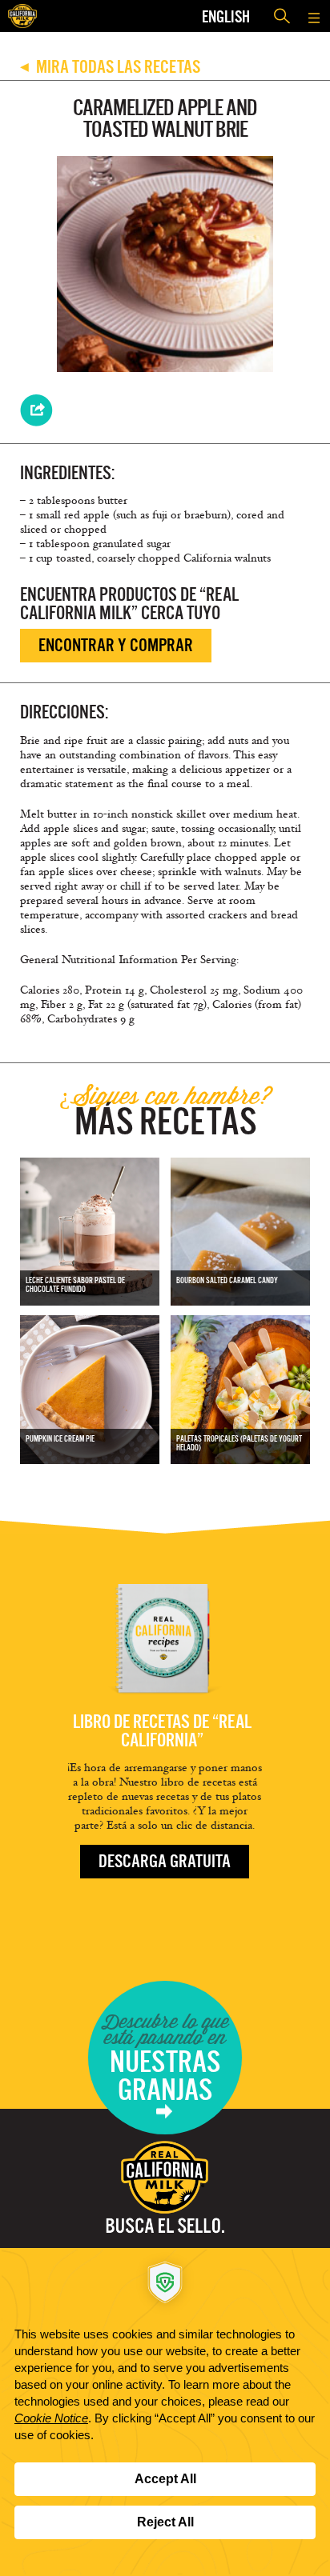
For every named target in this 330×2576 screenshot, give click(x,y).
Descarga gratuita (165, 1861)
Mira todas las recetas (110, 67)
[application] (165, 2412)
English (226, 16)
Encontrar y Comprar (116, 645)
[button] (314, 16)
